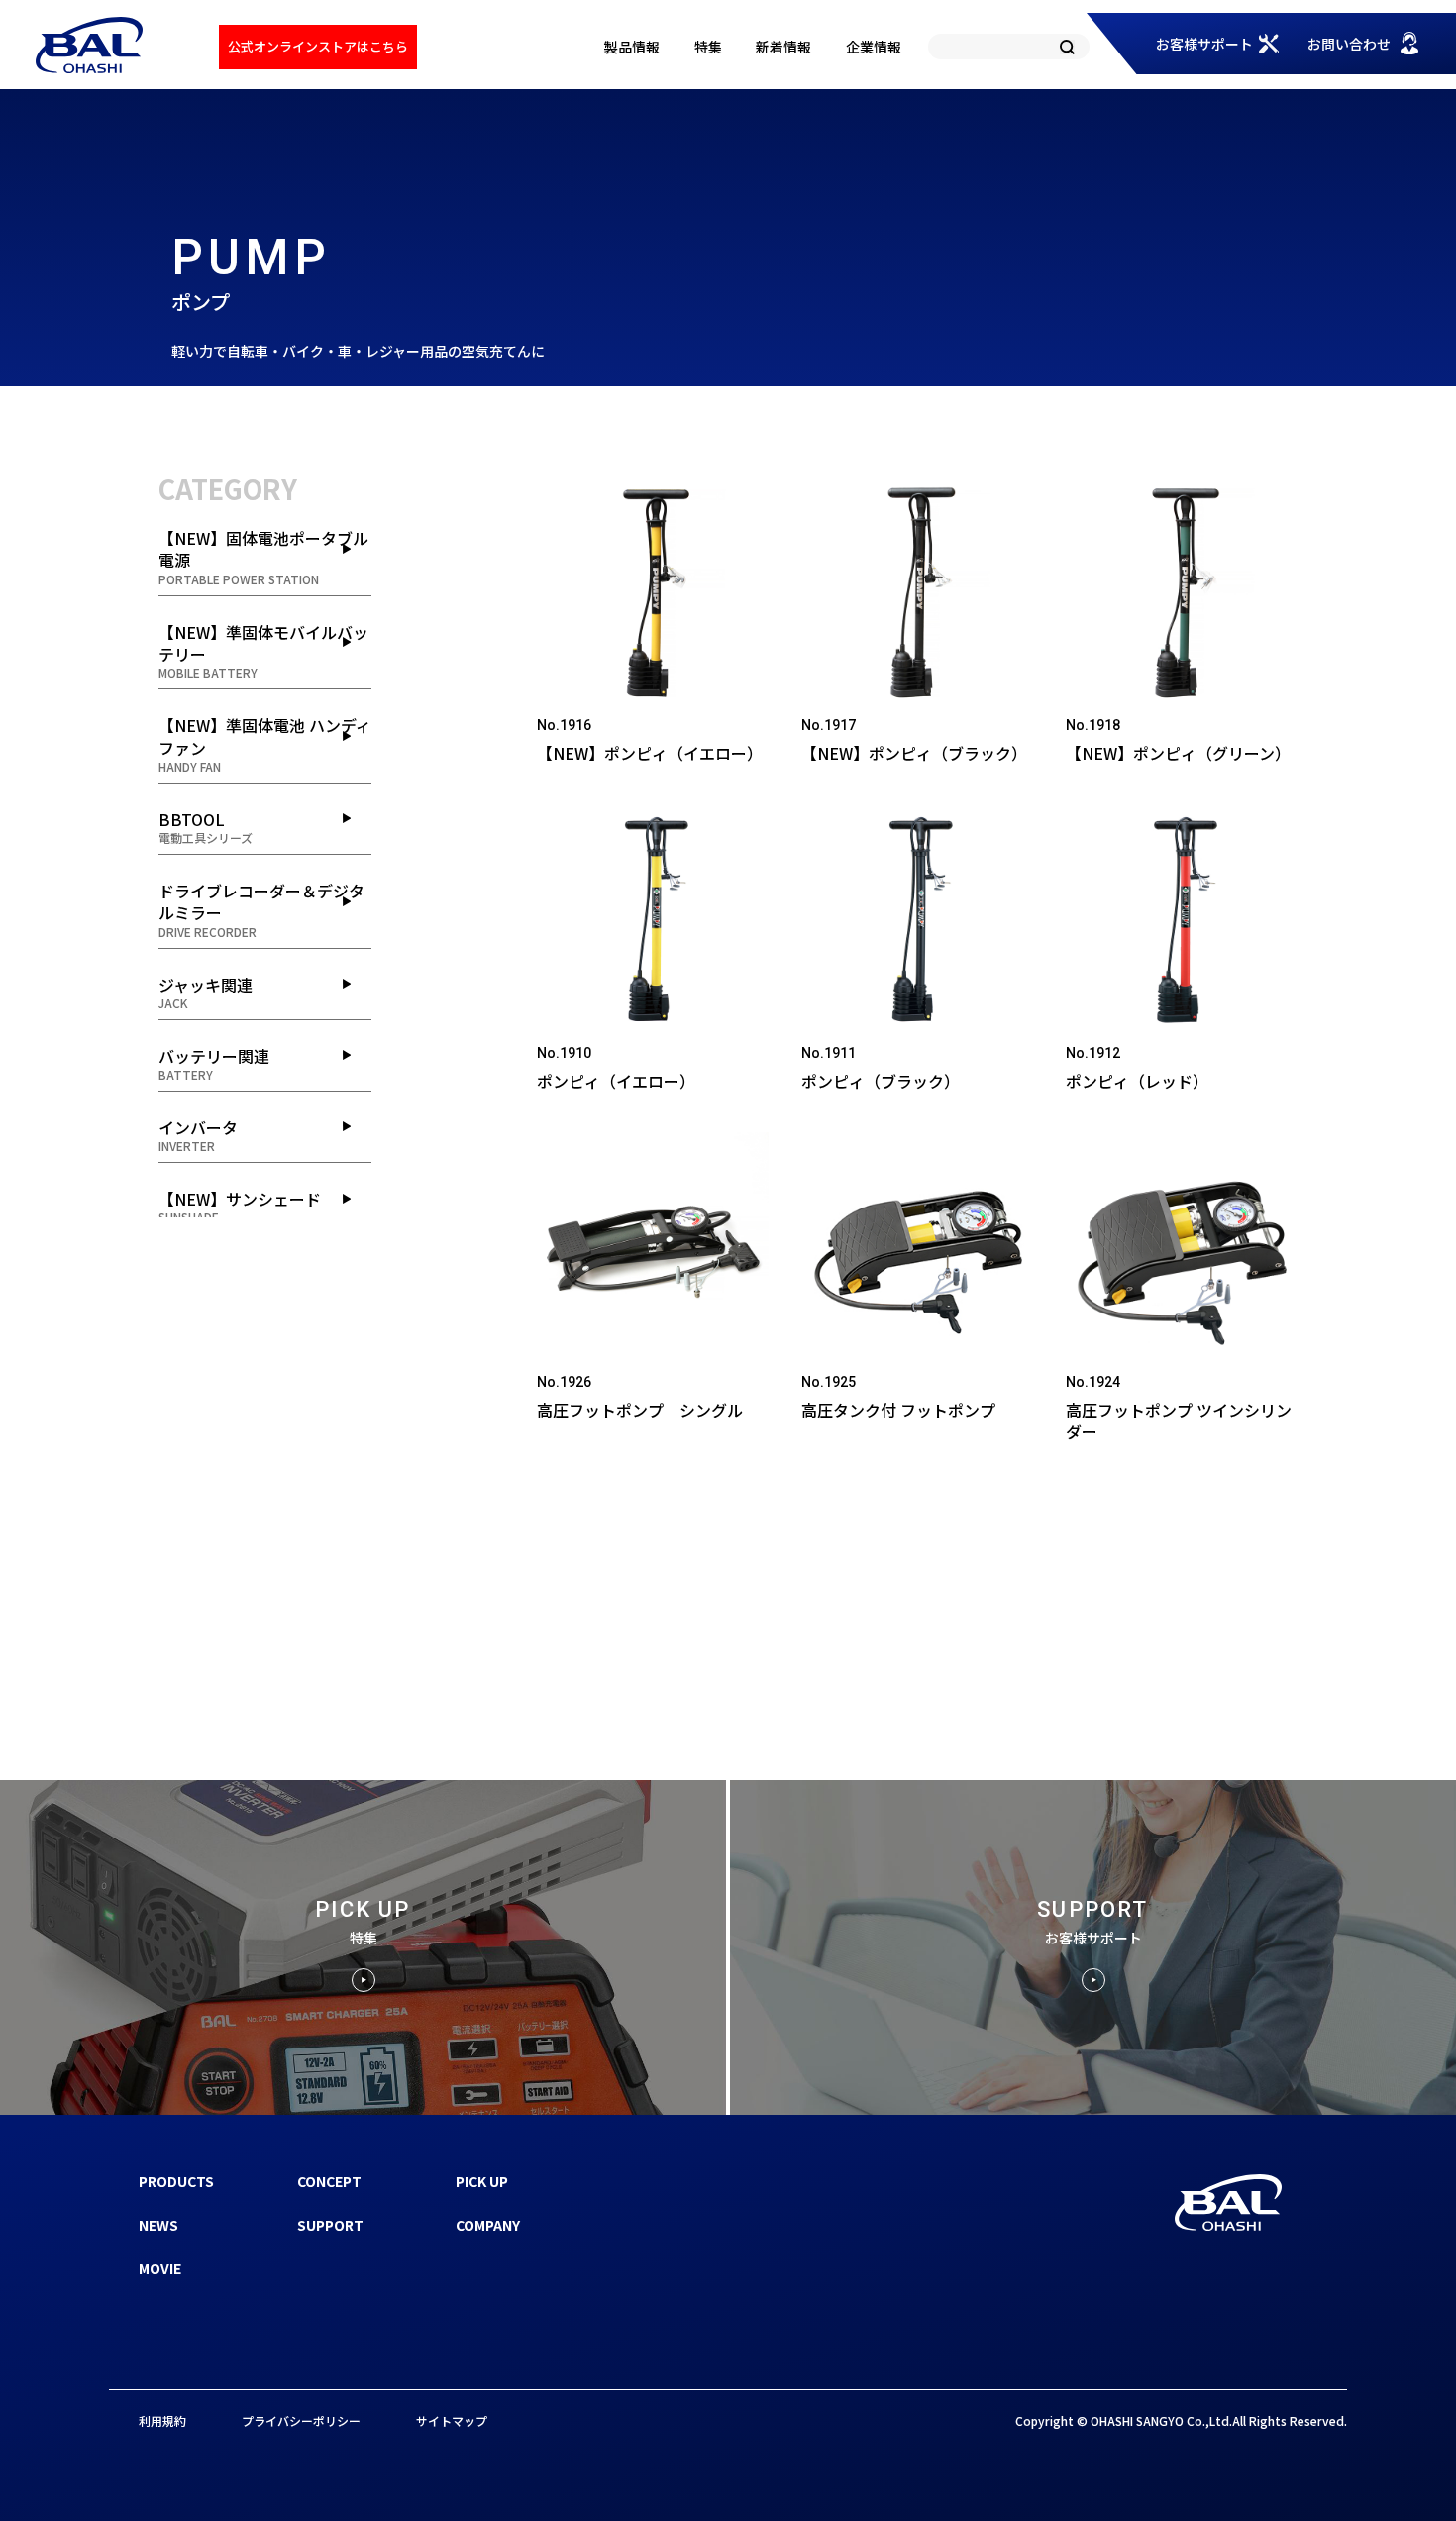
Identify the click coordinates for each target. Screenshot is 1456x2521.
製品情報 (632, 47)
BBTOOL (206, 827)
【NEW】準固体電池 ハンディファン (265, 744)
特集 (708, 47)
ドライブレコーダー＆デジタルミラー (261, 909)
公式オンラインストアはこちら (318, 46)
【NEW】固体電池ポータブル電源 (263, 557)
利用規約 (162, 2420)
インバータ (198, 1135)
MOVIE (160, 2268)
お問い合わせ (1349, 44)
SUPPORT (330, 2225)
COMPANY (488, 2225)
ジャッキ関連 (206, 992)
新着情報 (783, 47)
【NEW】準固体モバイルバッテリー (263, 651)
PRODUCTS (176, 2181)
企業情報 (874, 47)
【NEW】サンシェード (240, 1206)
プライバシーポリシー (301, 2420)
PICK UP (482, 2181)
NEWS (158, 2225)
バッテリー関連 (214, 1063)
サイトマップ (452, 2420)
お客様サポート (1204, 44)
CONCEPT (329, 2181)
